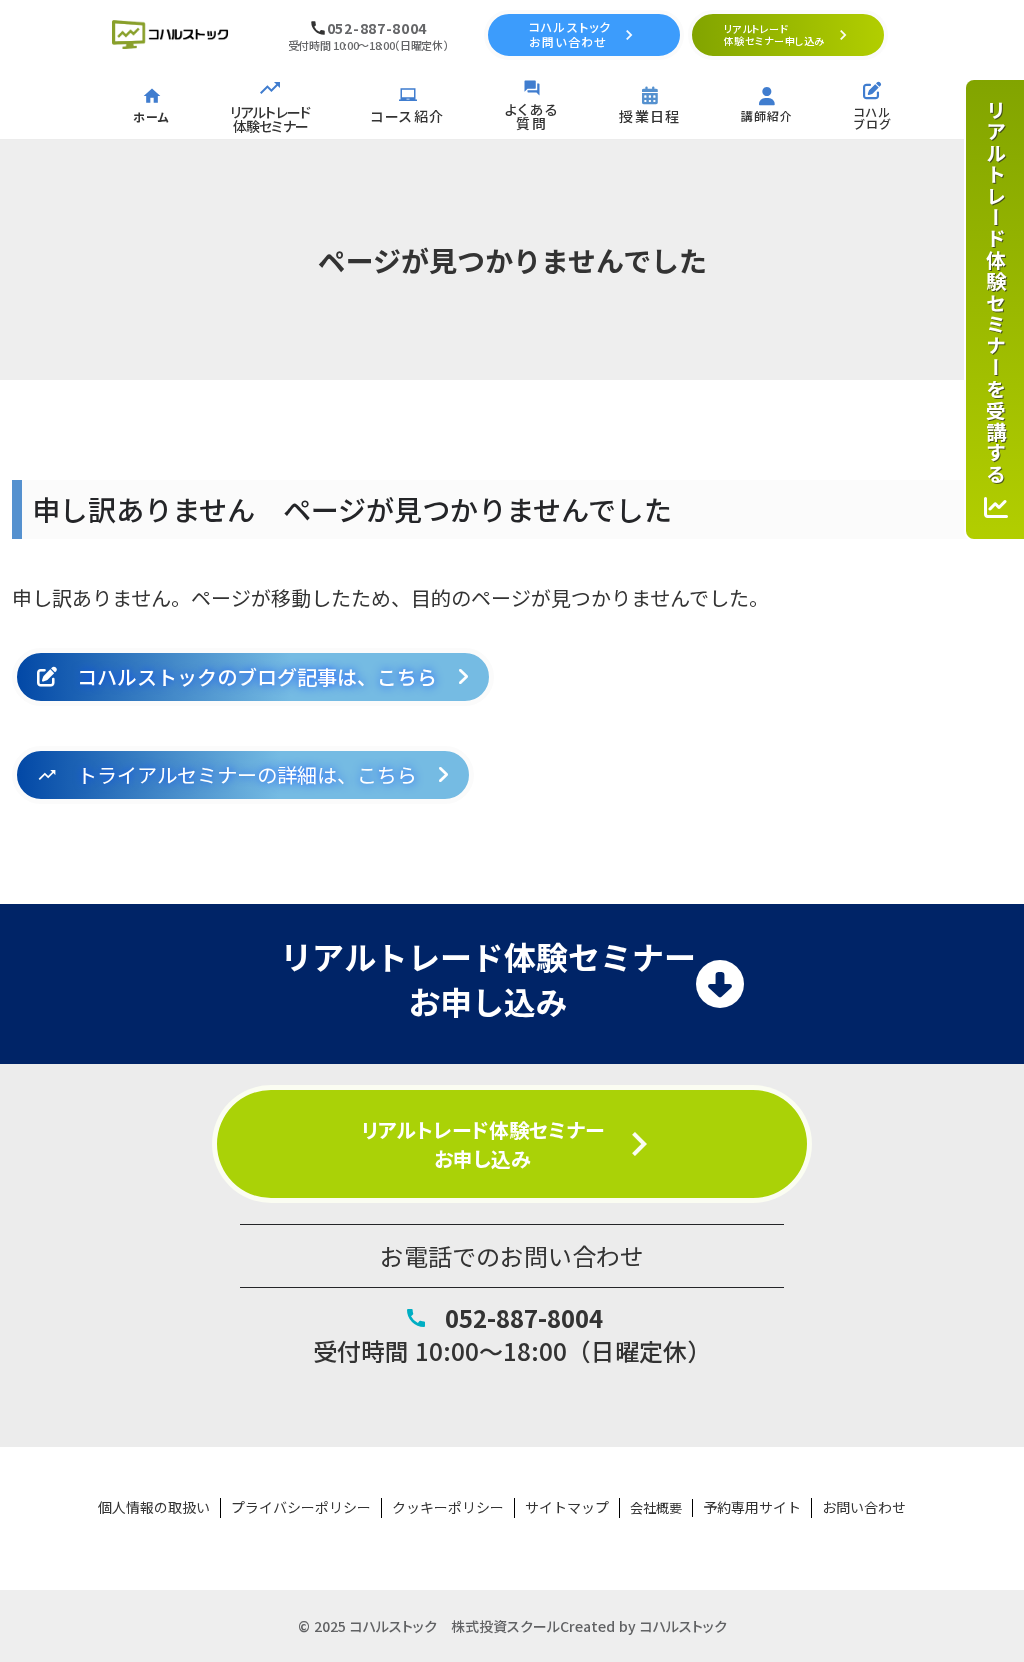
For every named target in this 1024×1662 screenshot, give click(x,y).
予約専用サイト (752, 1507)
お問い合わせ (864, 1507)
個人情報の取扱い (154, 1507)
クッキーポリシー (448, 1507)
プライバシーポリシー (301, 1507)
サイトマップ (567, 1507)
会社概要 (656, 1508)
